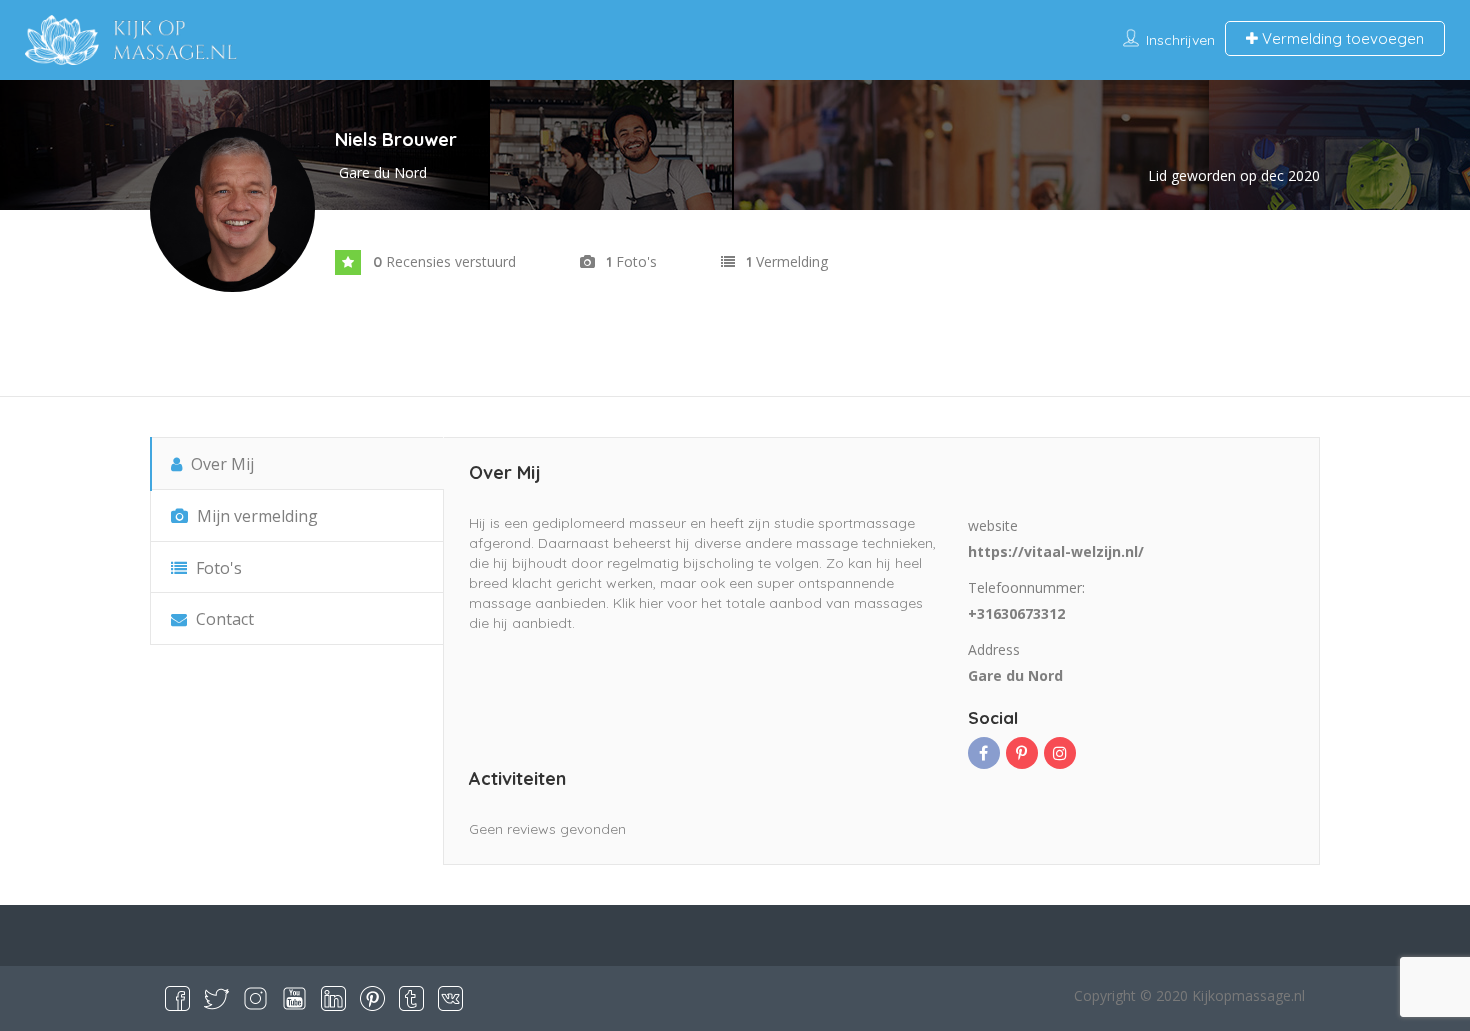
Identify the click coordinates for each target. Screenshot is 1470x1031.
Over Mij (220, 464)
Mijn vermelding (255, 516)
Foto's (217, 568)
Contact (223, 619)
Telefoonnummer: (1026, 587)
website (993, 525)
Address (994, 649)
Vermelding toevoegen (1341, 38)
